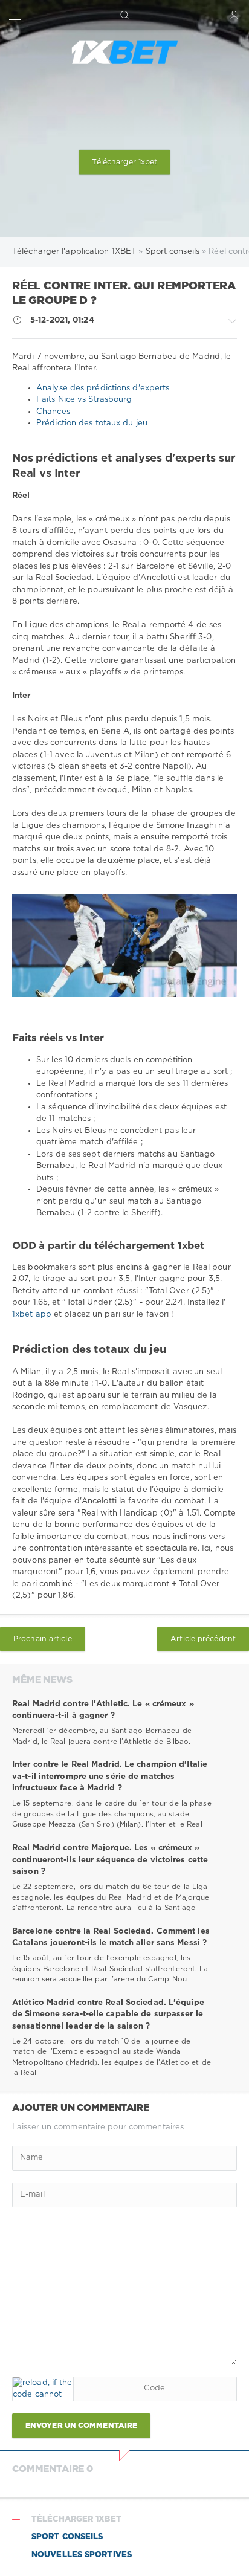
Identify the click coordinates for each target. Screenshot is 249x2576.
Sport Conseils (67, 2537)
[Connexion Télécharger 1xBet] (234, 15)
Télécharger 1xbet (125, 162)
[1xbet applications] (124, 53)
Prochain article (43, 1639)
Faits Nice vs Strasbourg (84, 400)
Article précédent (203, 1639)
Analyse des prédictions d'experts (103, 388)
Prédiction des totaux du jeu (92, 423)
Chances (53, 412)
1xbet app (33, 1315)
